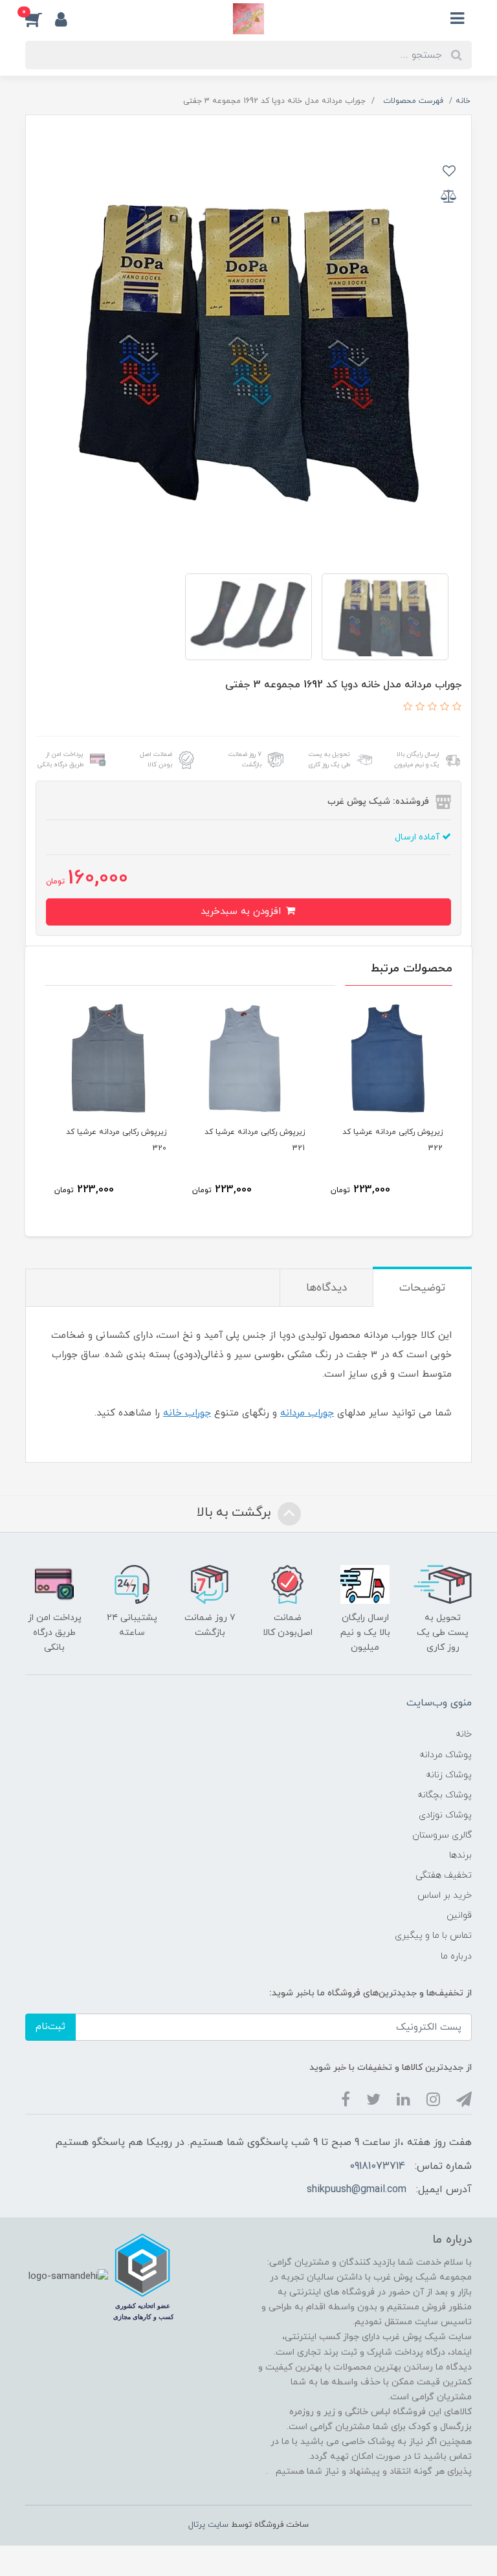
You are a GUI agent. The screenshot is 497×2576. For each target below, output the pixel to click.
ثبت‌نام (50, 2027)
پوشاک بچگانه (445, 1795)
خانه (464, 1734)
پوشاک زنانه (449, 1775)
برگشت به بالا (236, 1513)
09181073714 (377, 2166)
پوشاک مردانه (446, 1755)
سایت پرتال (208, 2525)
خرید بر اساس (445, 1895)
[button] (40, 19)
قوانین (459, 1915)
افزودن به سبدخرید (242, 912)
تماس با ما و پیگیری (433, 1936)
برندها (460, 1855)
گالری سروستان (442, 1835)
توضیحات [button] (422, 1288)
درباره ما (456, 1956)
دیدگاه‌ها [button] (326, 1288)
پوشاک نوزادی (445, 1815)
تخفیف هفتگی (444, 1875)
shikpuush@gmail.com (357, 2190)
